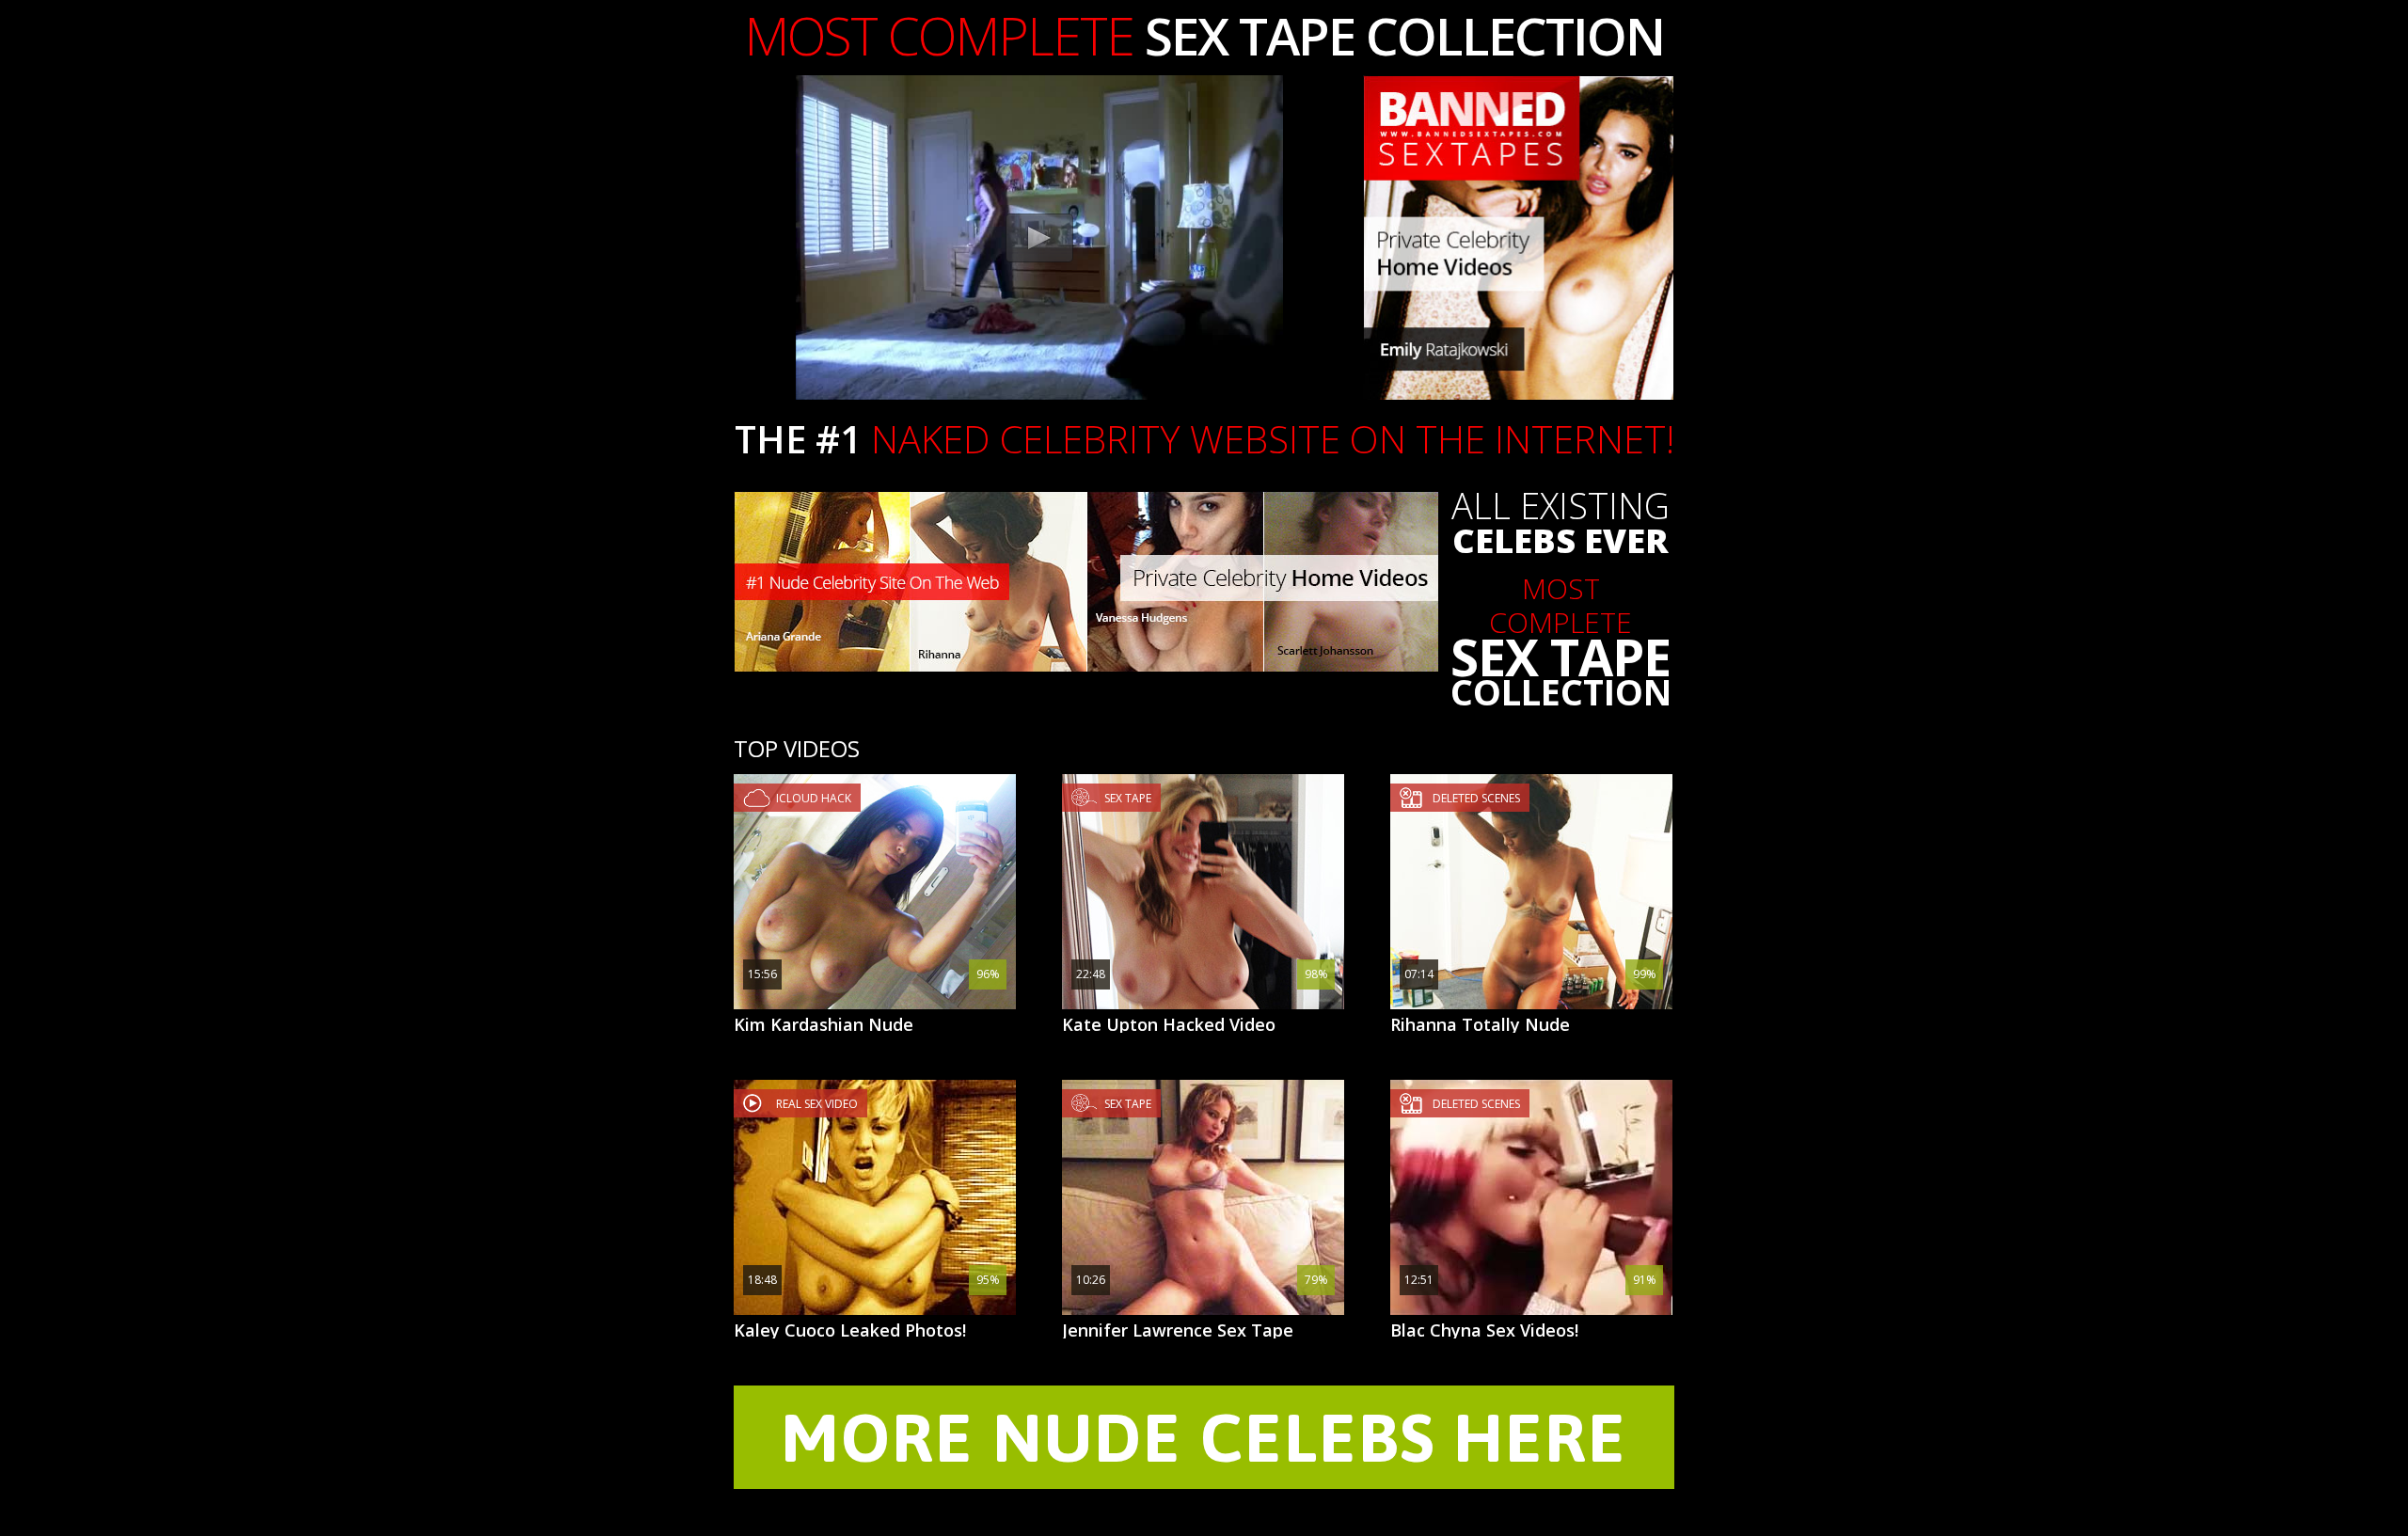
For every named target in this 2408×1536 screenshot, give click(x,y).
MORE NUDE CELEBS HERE (1204, 1437)
